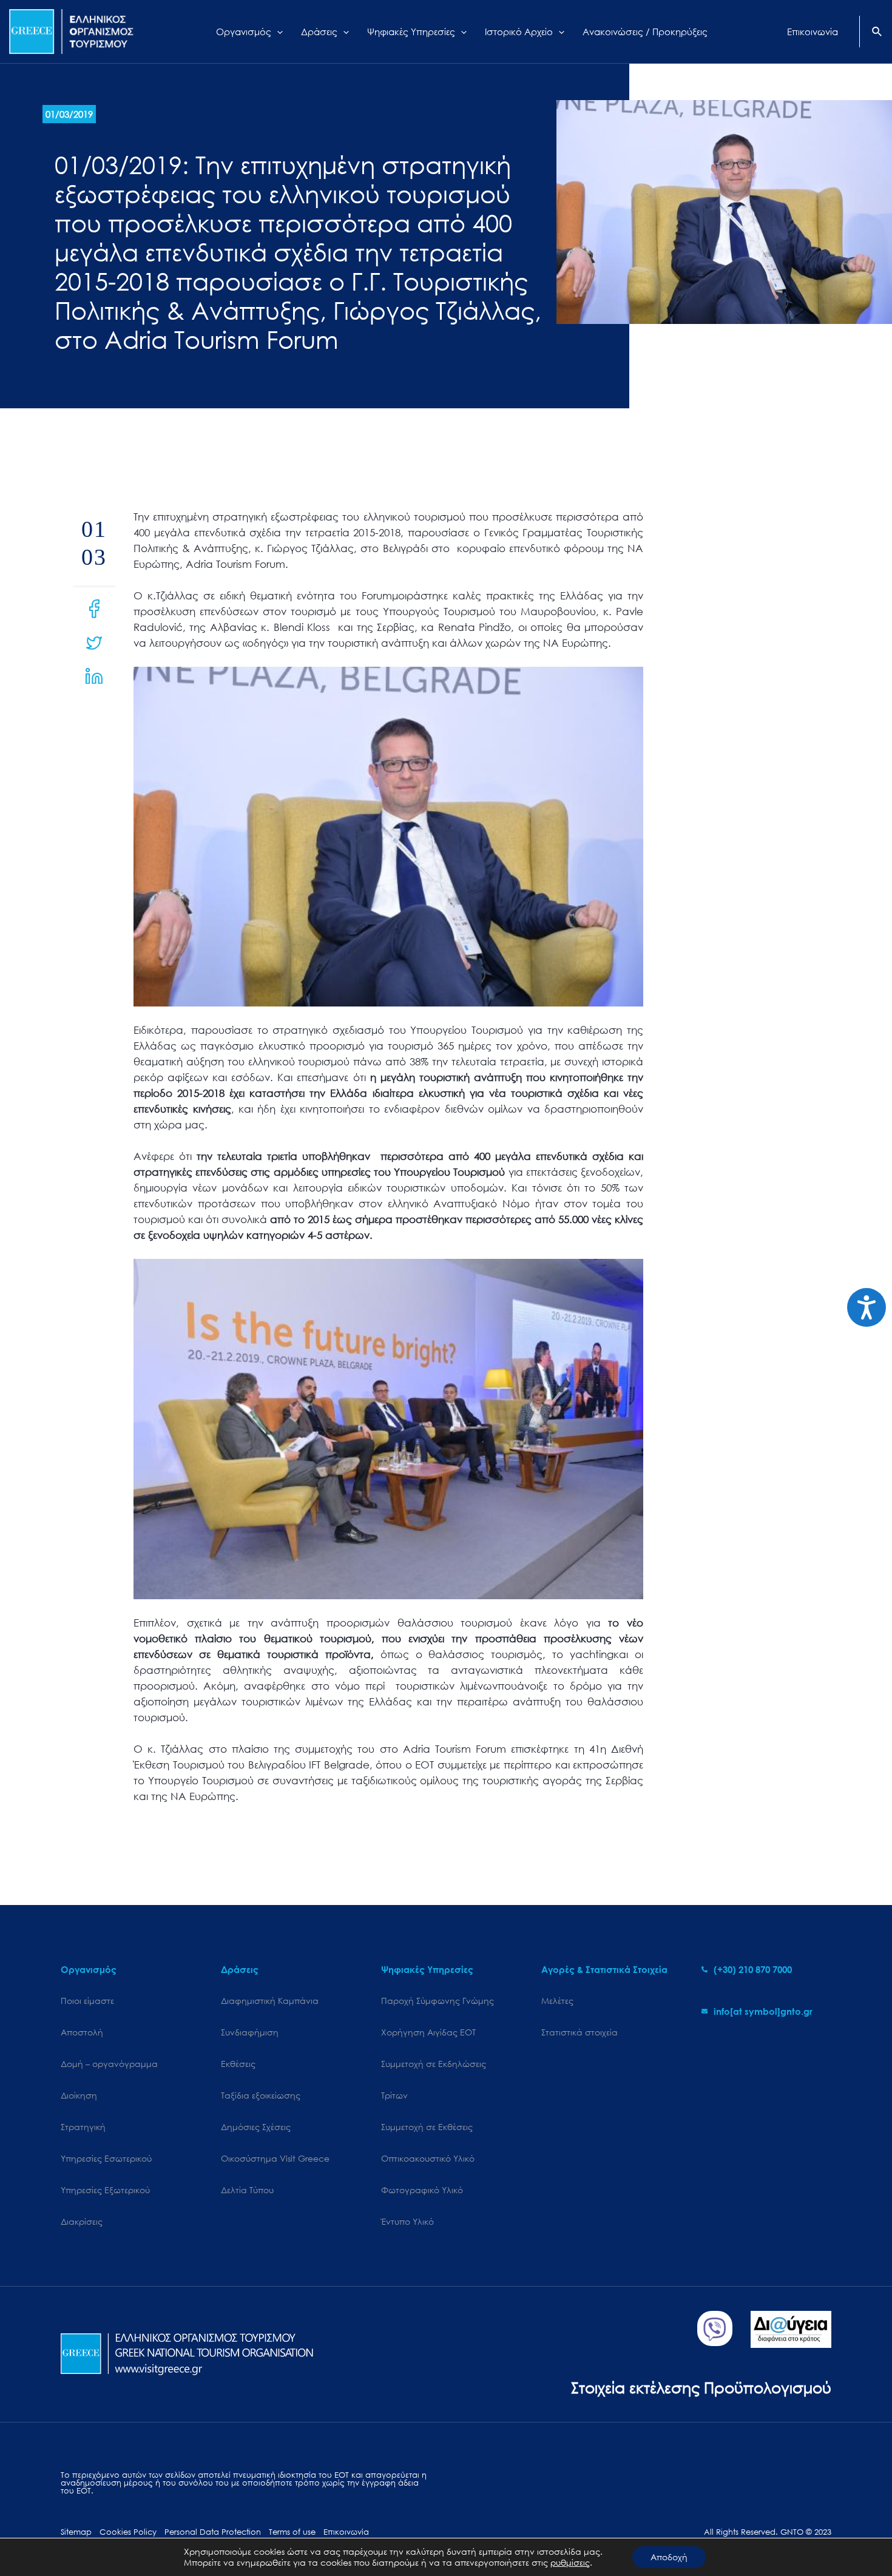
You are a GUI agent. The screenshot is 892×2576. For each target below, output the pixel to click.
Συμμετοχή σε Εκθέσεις (427, 2127)
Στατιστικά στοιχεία (579, 2032)
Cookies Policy (128, 2532)
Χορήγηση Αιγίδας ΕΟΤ (428, 2032)
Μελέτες (557, 2001)
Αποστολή (82, 2032)
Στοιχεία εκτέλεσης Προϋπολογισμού (701, 2387)
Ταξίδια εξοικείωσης (261, 2095)
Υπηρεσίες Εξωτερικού (105, 2190)
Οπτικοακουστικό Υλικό (428, 2158)
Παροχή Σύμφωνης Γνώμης (438, 2001)
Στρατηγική (83, 2127)
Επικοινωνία (346, 2532)
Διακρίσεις (82, 2221)
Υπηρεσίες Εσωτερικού (106, 2158)
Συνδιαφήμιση (250, 2032)
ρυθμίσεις (570, 2563)
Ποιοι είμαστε (87, 2001)
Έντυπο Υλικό (407, 2221)
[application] (277, 32)
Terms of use (292, 2532)
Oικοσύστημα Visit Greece (275, 2158)
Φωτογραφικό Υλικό (422, 2190)
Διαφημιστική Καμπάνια (270, 2001)
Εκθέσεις (238, 2064)
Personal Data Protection (213, 2532)
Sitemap (76, 2532)
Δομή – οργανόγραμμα (109, 2064)
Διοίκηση (79, 2095)
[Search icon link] (877, 33)
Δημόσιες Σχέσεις (256, 2127)
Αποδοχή (669, 2557)
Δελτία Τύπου (247, 2190)
